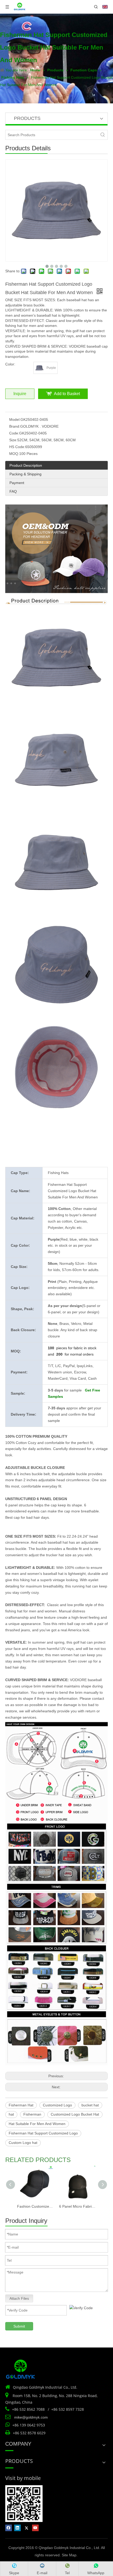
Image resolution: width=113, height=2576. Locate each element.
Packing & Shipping (25, 474)
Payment (17, 483)
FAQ (13, 491)
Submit (19, 2326)
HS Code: (17, 447)
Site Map (69, 2555)
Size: (13, 440)
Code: (14, 433)
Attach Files (19, 2298)
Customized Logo (57, 2105)
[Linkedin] (17, 2528)
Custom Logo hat (23, 2143)
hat (11, 2114)
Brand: (15, 426)
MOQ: (14, 454)
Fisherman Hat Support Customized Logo (43, 2133)
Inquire (20, 394)
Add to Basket (67, 394)
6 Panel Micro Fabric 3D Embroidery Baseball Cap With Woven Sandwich (78, 2206)
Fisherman (32, 2114)
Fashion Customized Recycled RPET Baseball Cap (35, 2206)
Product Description (26, 465)
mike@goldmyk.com (31, 2417)
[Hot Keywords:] (103, 135)
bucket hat (90, 2105)
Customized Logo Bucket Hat (75, 2114)
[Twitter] (26, 2528)
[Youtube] (35, 2528)
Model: (15, 419)
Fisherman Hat (21, 2105)
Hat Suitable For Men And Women (37, 2124)
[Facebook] (9, 2528)
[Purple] (39, 368)
